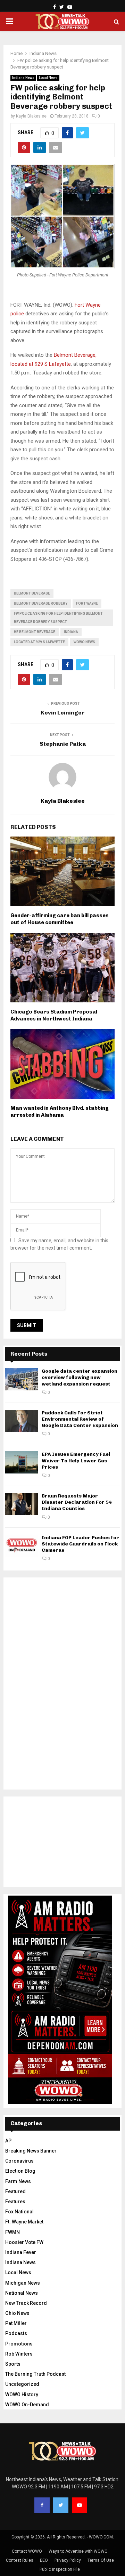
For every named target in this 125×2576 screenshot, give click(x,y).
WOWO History (22, 2395)
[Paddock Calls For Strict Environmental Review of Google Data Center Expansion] (22, 1421)
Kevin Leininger (62, 713)
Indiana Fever (21, 2252)
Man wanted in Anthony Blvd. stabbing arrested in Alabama (60, 1112)
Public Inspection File (60, 2569)
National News (22, 2293)
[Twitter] (61, 2505)
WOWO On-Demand (27, 2405)
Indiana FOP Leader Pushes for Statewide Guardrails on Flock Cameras (80, 1544)
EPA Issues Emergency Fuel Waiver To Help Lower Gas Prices (76, 1460)
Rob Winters (19, 2354)
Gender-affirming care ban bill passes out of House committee (60, 919)
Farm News (18, 2181)
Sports (13, 2364)
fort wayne (87, 603)
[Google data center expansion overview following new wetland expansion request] (22, 1379)
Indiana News (23, 78)
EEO (44, 2560)
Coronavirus (19, 2161)
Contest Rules (20, 2560)
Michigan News (23, 2283)
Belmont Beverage (32, 593)
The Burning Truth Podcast (35, 2374)
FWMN (12, 2232)
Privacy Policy (68, 2560)
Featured (15, 2191)
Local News (48, 78)
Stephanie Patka (63, 744)
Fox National (19, 2212)
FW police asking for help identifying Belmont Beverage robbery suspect (58, 618)
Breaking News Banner (31, 2151)
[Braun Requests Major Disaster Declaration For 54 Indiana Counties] (22, 1504)
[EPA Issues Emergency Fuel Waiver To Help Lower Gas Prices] (22, 1462)
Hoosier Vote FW (24, 2242)
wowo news (84, 642)
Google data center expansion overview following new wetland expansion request (80, 1377)
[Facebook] (42, 2505)
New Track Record (26, 2303)
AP (8, 2141)
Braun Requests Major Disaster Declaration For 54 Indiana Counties (77, 1502)
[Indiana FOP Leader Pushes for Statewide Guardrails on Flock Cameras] (22, 1546)
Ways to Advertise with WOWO (78, 2551)
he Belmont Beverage (35, 632)
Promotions (19, 2344)
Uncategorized (22, 2384)
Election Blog (20, 2171)
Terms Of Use (101, 2560)
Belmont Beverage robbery (41, 603)
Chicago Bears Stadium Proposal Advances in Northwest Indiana (54, 1015)
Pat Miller (16, 2323)
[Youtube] (80, 2505)
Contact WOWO (27, 2551)
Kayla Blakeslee (31, 116)
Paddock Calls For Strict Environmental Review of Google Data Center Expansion (80, 1419)
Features (15, 2202)
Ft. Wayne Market (24, 2222)
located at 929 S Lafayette (39, 642)
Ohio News (17, 2313)
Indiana (71, 632)
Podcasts (16, 2333)
